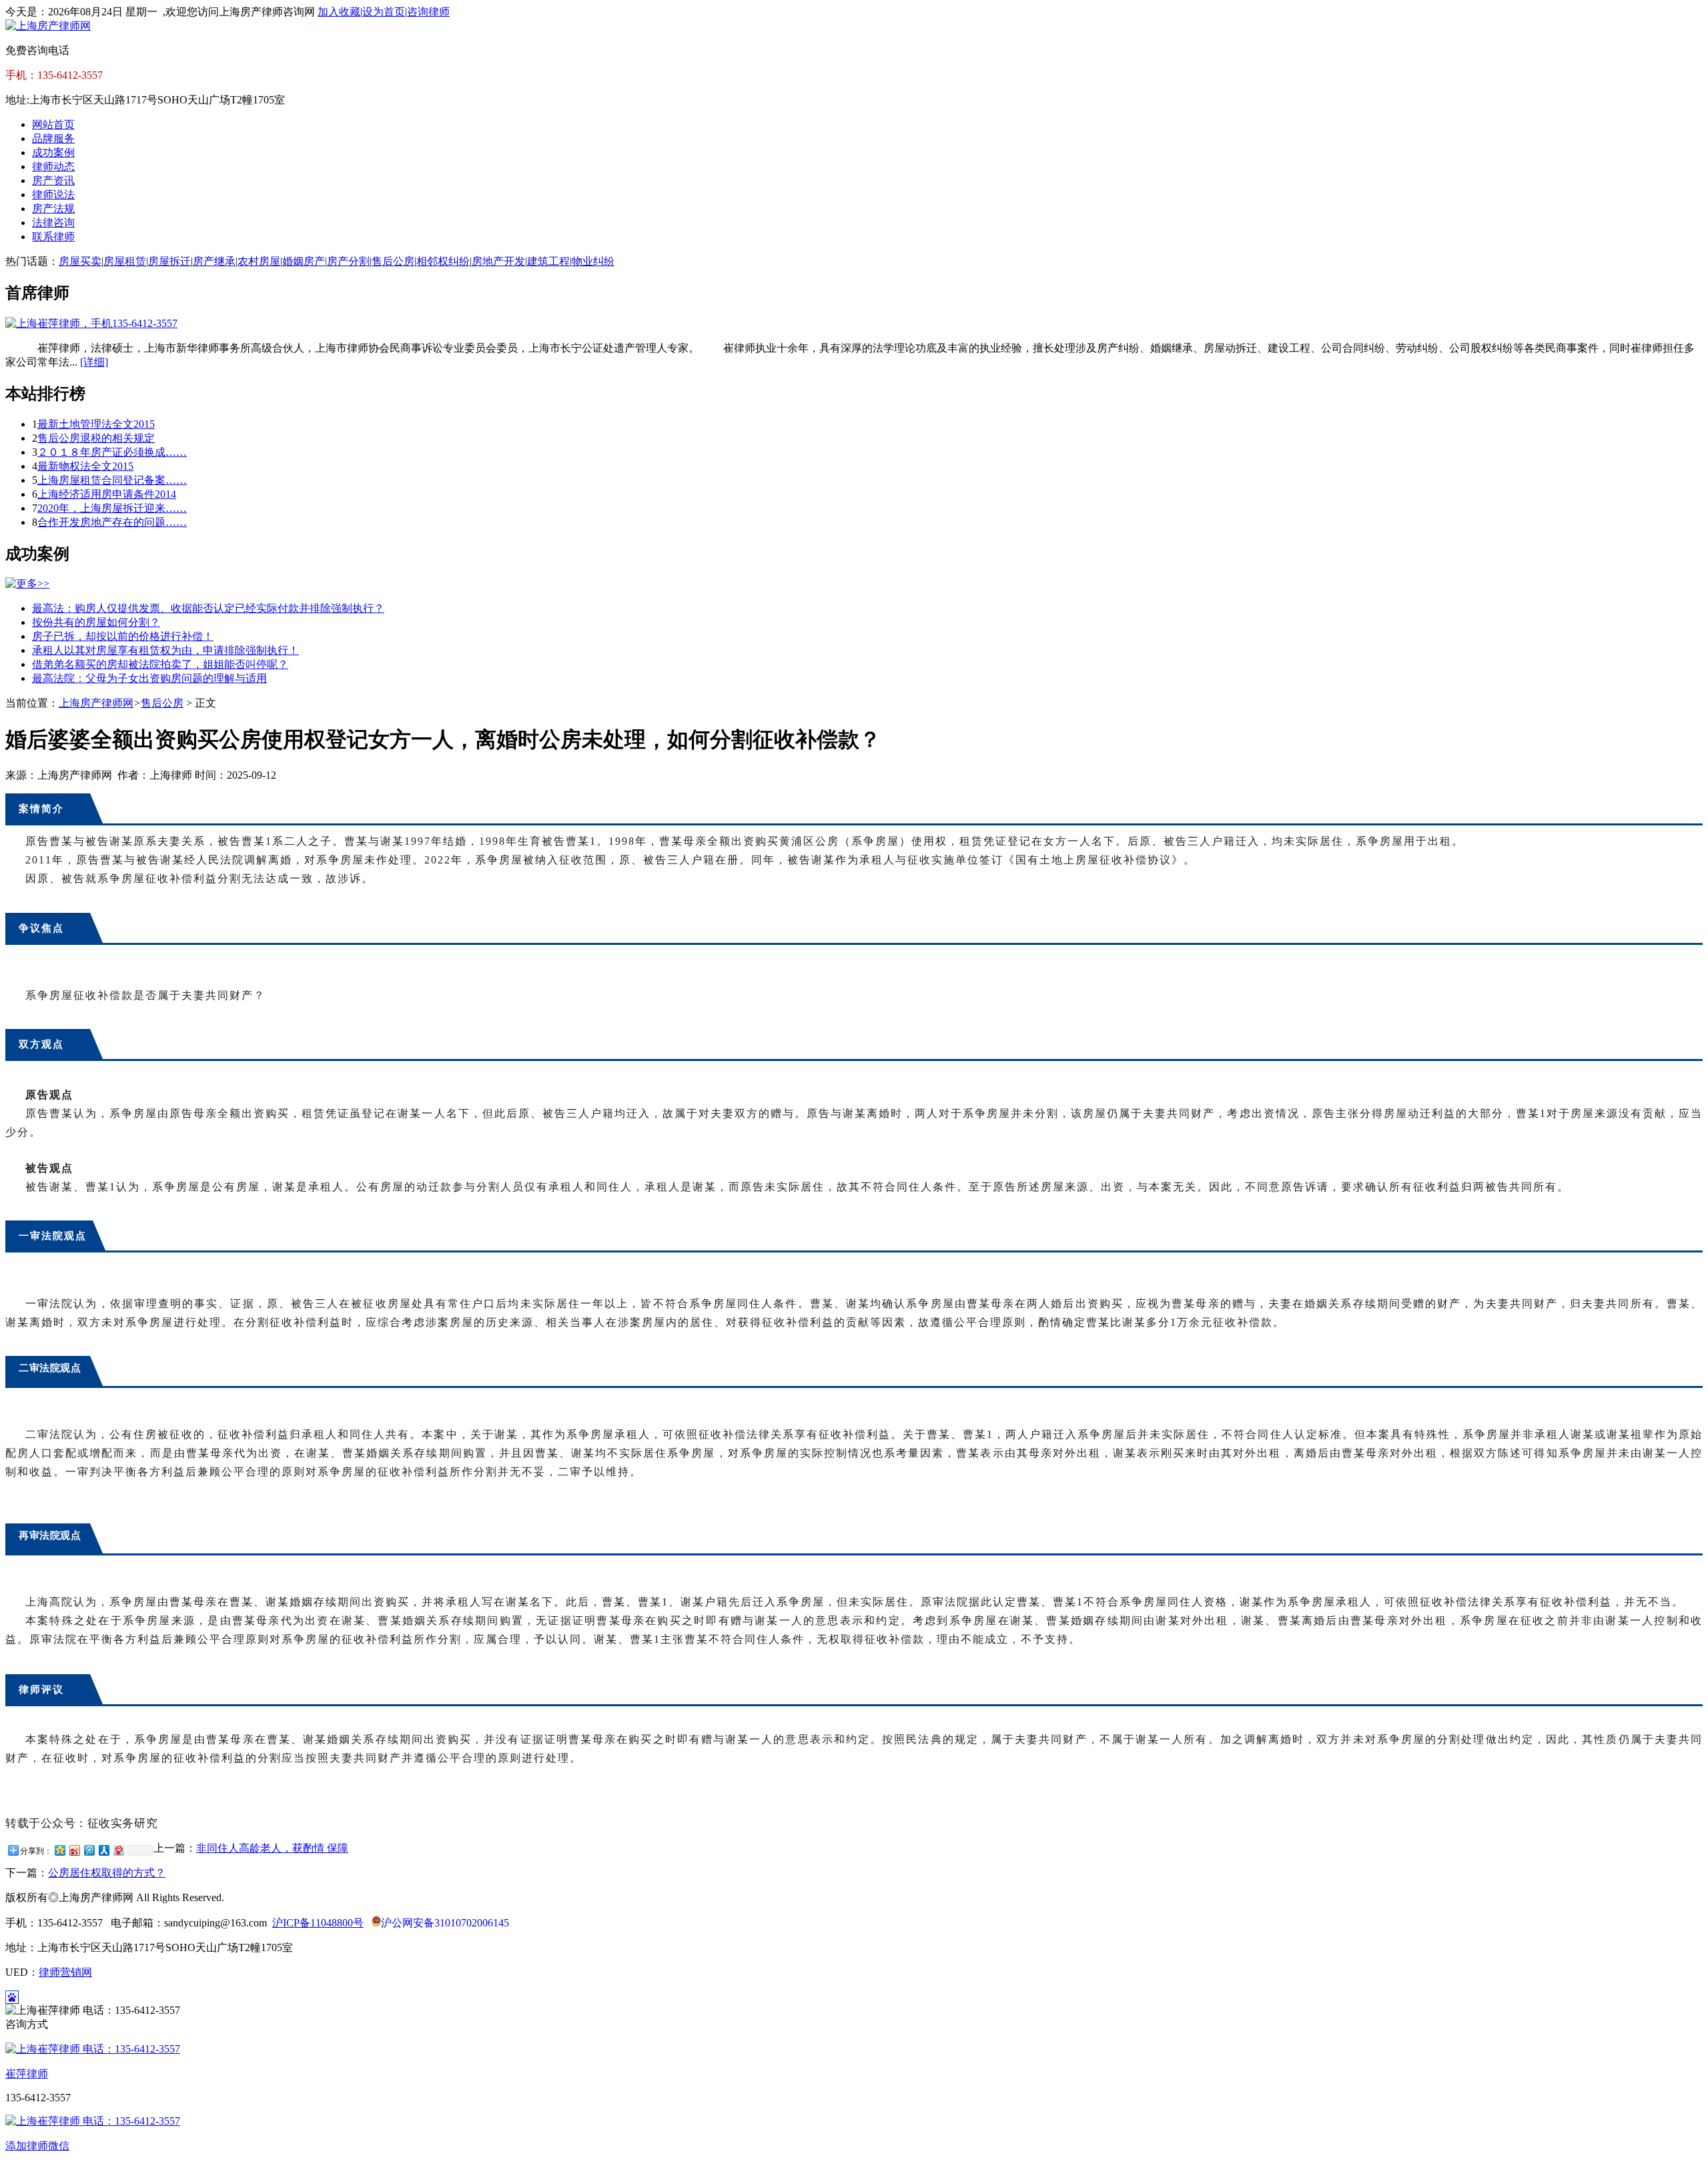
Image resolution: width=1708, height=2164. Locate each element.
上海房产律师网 (96, 703)
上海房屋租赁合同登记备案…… (112, 480)
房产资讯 (53, 181)
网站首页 (53, 124)
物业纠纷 (593, 261)
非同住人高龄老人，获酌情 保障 (272, 1848)
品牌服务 (53, 138)
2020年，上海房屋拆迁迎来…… (112, 508)
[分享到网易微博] (118, 1850)
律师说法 (53, 195)
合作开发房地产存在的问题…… (112, 522)
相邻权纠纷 (443, 261)
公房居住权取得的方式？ (107, 1873)
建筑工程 (548, 261)
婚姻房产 (304, 261)
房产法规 (53, 209)
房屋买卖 (80, 261)
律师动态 (53, 166)
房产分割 (348, 261)
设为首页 (384, 12)
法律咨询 (53, 223)
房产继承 (214, 261)
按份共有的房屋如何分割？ (96, 622)
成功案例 (53, 152)
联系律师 (53, 237)
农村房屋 (259, 261)
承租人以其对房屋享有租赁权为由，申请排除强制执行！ (165, 650)
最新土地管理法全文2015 (96, 424)
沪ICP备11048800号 (318, 1923)
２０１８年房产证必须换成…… (112, 452)
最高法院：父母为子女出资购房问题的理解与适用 (149, 678)
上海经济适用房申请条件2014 (107, 494)
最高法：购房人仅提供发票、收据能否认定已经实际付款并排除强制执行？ (208, 608)
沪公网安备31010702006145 (445, 1923)
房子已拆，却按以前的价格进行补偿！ (123, 636)
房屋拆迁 (169, 261)
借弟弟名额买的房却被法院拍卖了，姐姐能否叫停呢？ (160, 664)
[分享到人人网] (103, 1850)
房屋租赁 (125, 261)
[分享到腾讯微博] (89, 1850)
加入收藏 (339, 12)
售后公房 (393, 261)
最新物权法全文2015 (85, 466)
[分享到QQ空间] (59, 1850)
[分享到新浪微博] (74, 1850)
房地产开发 (498, 261)
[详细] (94, 362)
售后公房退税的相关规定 (96, 438)
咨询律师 (428, 12)
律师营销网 (65, 1972)
